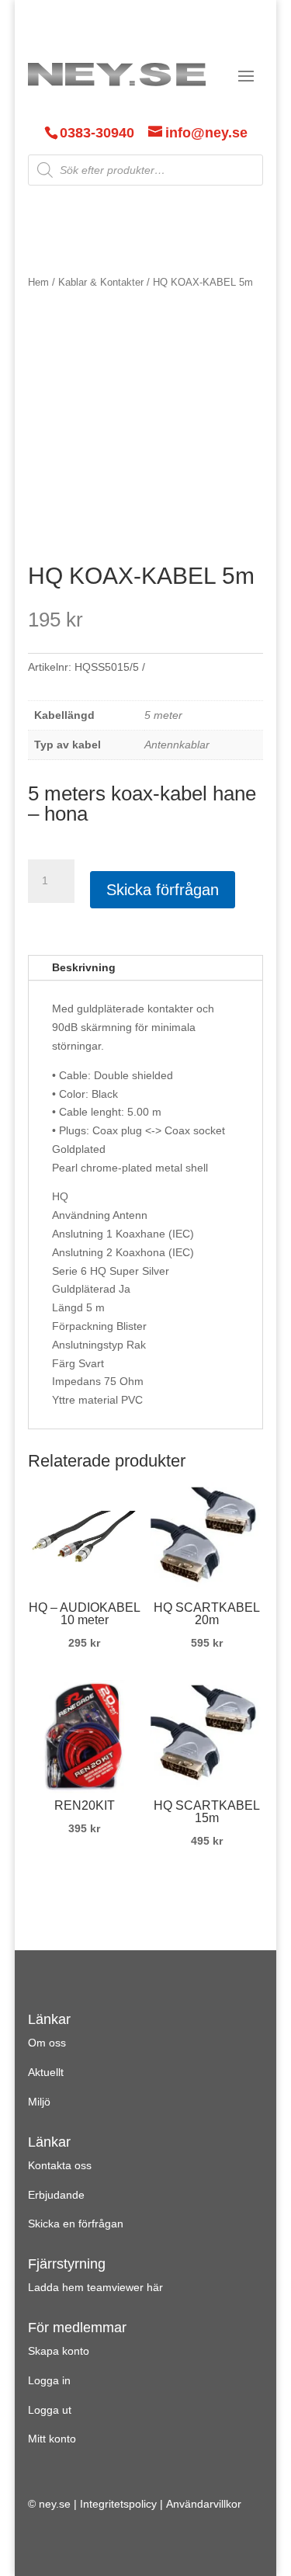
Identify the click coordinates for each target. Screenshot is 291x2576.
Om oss (47, 2043)
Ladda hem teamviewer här (95, 2287)
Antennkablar (177, 745)
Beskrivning (84, 967)
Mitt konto (52, 2439)
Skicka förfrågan (163, 890)
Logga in (49, 2380)
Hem (38, 282)
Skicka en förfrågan (76, 2224)
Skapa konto (59, 2351)
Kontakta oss (60, 2165)
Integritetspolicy (118, 2504)
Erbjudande (56, 2195)
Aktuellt (46, 2072)
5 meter (163, 715)
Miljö (39, 2102)
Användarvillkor (204, 2504)
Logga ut (50, 2410)
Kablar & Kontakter (101, 282)
